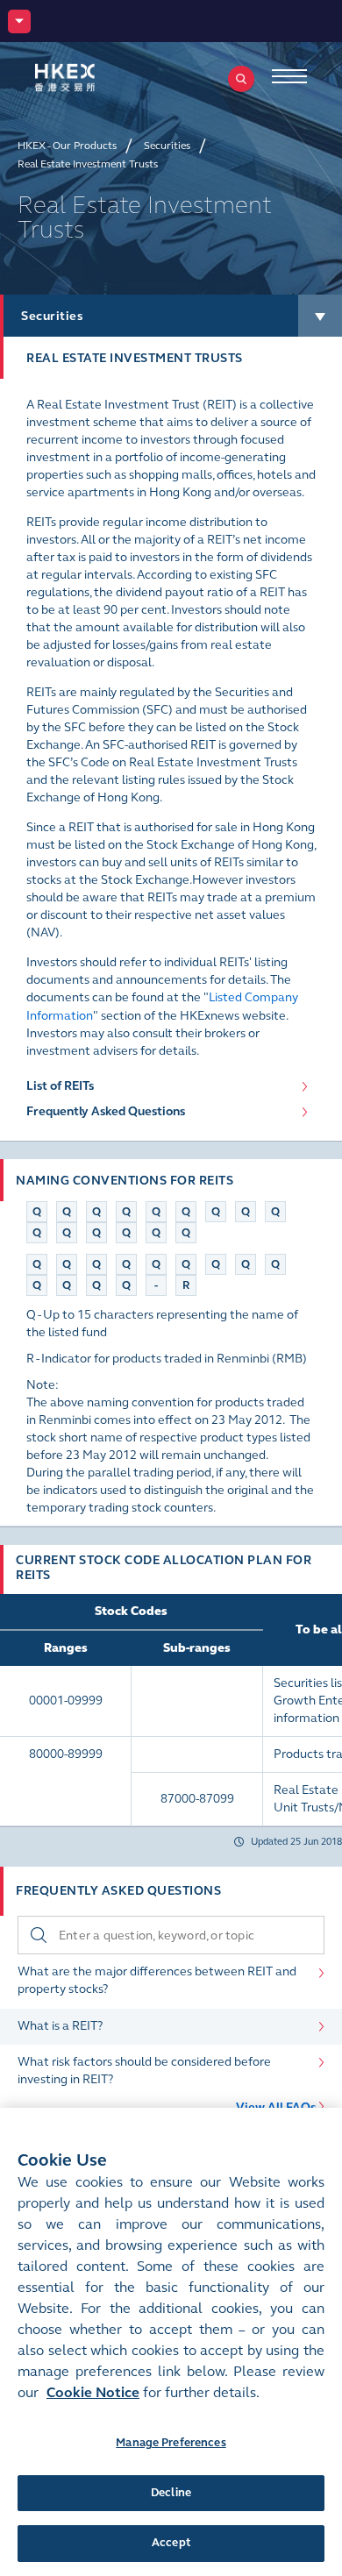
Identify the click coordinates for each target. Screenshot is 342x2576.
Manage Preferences (171, 2443)
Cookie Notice (93, 2392)
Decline (171, 2493)
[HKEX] (92, 78)
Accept (171, 2543)
